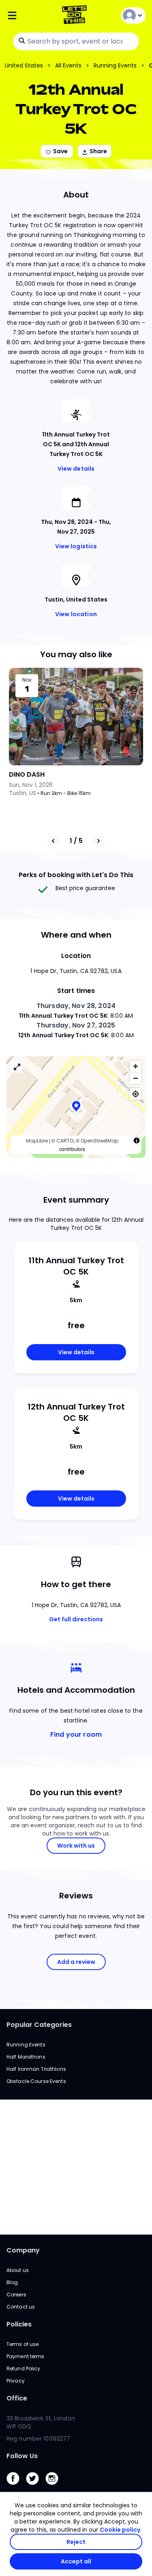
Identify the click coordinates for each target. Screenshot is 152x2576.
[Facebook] (16, 2487)
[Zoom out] (136, 1078)
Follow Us (22, 2456)
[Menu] (30, 16)
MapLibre (37, 1141)
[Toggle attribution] (137, 1140)
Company (23, 2250)
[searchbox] (76, 41)
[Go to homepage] (76, 16)
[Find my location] (136, 1094)
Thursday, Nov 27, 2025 (76, 1025)
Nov (27, 680)
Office (17, 2398)
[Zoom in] (136, 1066)
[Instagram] (55, 2487)
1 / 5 (76, 841)
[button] (76, 1107)
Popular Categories (39, 2025)
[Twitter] (36, 2487)
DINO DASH (27, 774)
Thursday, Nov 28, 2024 (76, 1006)
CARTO (65, 1141)
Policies (19, 2324)
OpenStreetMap (100, 1141)
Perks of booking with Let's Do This (76, 875)
